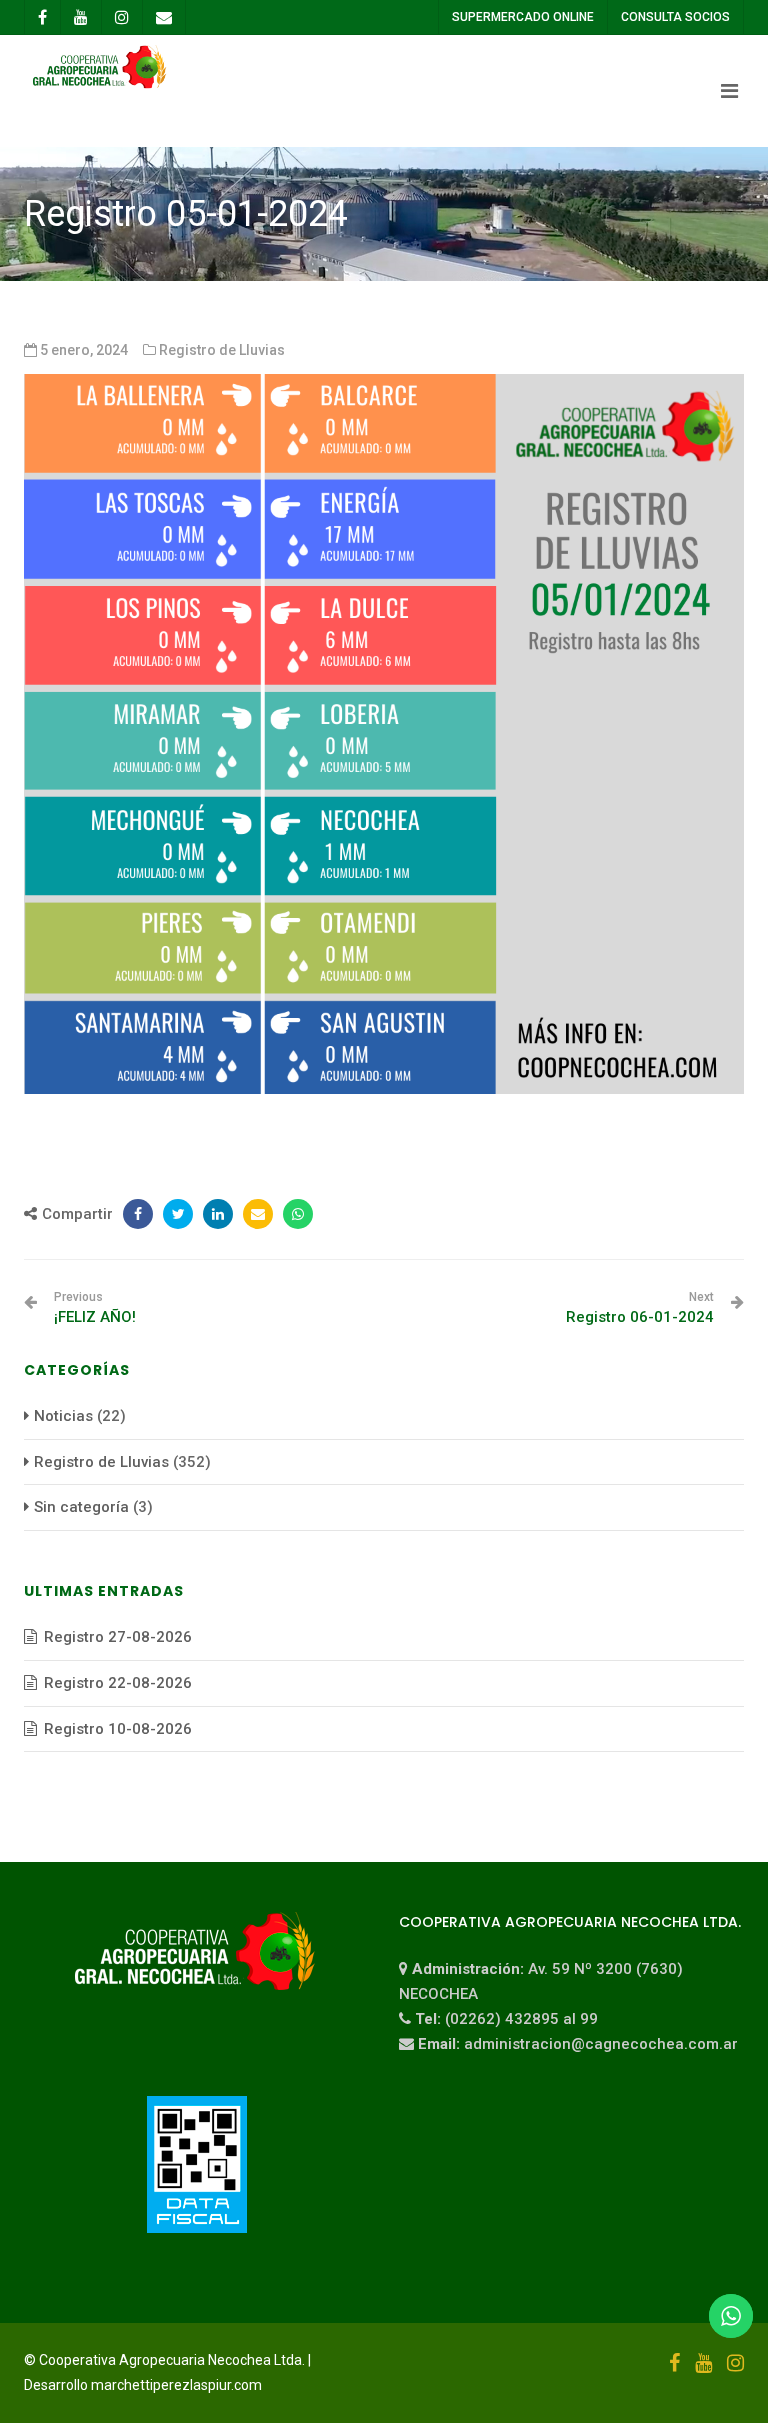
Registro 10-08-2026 (118, 1729)
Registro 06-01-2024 (640, 1308)
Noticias (63, 1416)
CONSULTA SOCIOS (675, 17)
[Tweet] (178, 1214)
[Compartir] (298, 1214)
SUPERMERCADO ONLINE (523, 17)
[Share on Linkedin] (218, 1214)
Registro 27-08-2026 (118, 1637)
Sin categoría (81, 1507)
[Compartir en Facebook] (138, 1214)
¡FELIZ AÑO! (95, 1308)
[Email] (258, 1214)
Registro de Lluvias (222, 350)
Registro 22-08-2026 (118, 1683)
